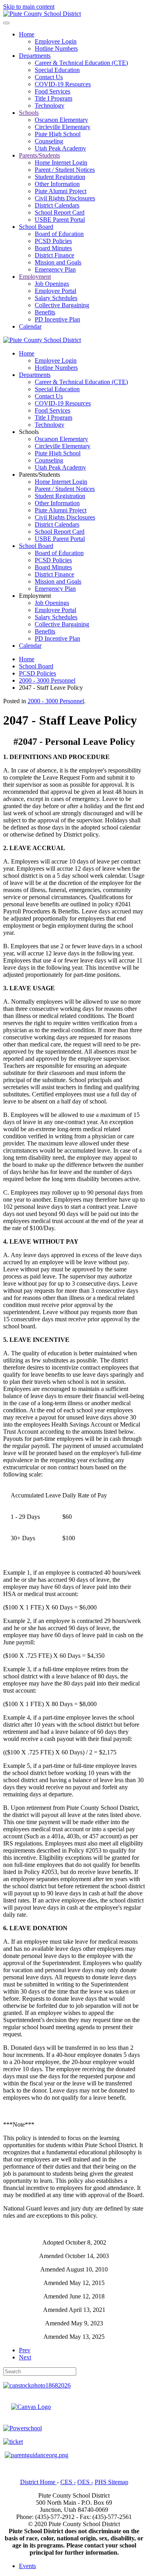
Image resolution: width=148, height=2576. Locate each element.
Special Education (57, 70)
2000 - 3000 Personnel (56, 701)
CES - (68, 2482)
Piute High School (58, 134)
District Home (38, 2482)
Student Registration (60, 177)
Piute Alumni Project (61, 191)
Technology (50, 106)
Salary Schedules (56, 298)
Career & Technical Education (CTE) (81, 63)
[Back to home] (42, 14)
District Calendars (57, 205)
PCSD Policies (53, 241)
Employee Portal (55, 291)
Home (27, 34)
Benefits (45, 312)
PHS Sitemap (111, 2482)
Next (25, 2357)
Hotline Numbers (56, 49)
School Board (36, 227)
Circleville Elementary (63, 127)
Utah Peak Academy (60, 148)
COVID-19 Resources (63, 84)
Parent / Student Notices (65, 170)
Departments (35, 56)
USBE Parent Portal (60, 220)
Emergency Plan (55, 269)
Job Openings (52, 284)
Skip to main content (29, 7)
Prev (25, 2350)
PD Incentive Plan (57, 319)
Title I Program (53, 98)
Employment (35, 277)
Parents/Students (39, 155)
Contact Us (49, 77)
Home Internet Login (61, 163)
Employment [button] (35, 596)
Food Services (52, 91)
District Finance (54, 255)
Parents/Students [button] (39, 475)
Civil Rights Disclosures (65, 198)
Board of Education (59, 234)
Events (27, 2566)
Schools (29, 113)
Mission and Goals (58, 262)
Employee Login (56, 41)
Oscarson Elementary (61, 120)
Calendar (30, 326)
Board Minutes (53, 248)
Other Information (57, 184)
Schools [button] (29, 432)
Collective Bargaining (62, 305)
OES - (85, 2482)
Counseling (49, 141)
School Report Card (60, 212)
